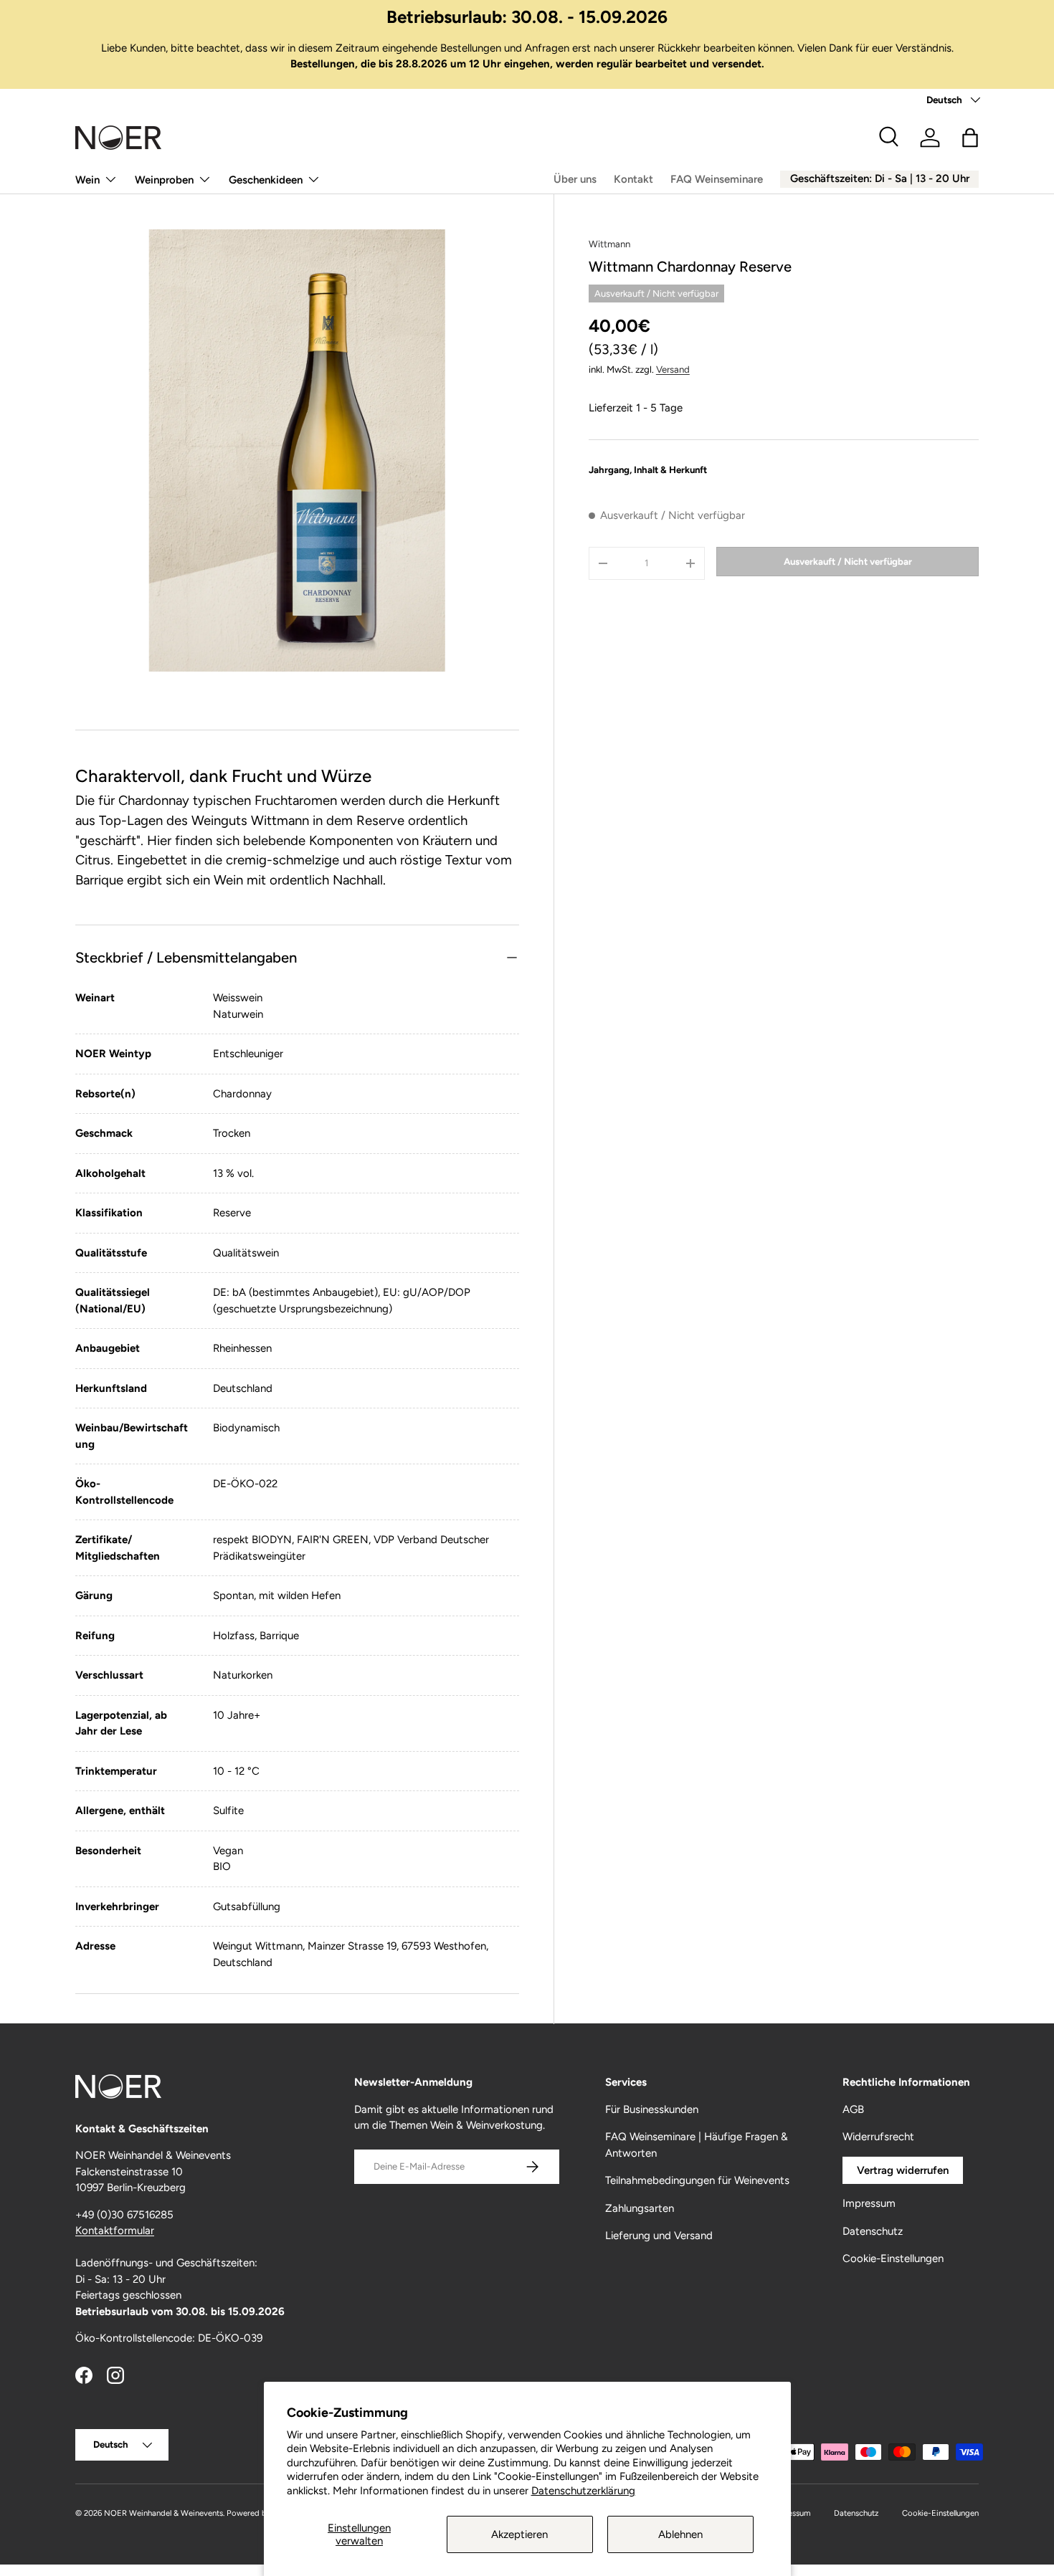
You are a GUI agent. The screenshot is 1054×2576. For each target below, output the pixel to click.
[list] (297, 450)
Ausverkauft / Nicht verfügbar (848, 561)
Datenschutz (873, 2231)
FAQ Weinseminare (717, 179)
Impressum (869, 2203)
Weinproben (164, 180)
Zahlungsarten (640, 2208)
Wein (87, 180)
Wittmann (609, 244)
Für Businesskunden (652, 2109)
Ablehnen (680, 2534)
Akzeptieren (519, 2534)
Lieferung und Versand (659, 2236)
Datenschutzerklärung (583, 2491)
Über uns (575, 179)
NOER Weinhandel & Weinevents (163, 2513)
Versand (673, 369)
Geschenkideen (266, 180)
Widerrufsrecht (878, 2137)
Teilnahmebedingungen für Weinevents (697, 2180)
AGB (853, 2109)
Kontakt (633, 179)
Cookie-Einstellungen (893, 2258)
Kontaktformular (115, 2231)
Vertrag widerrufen (903, 2170)
